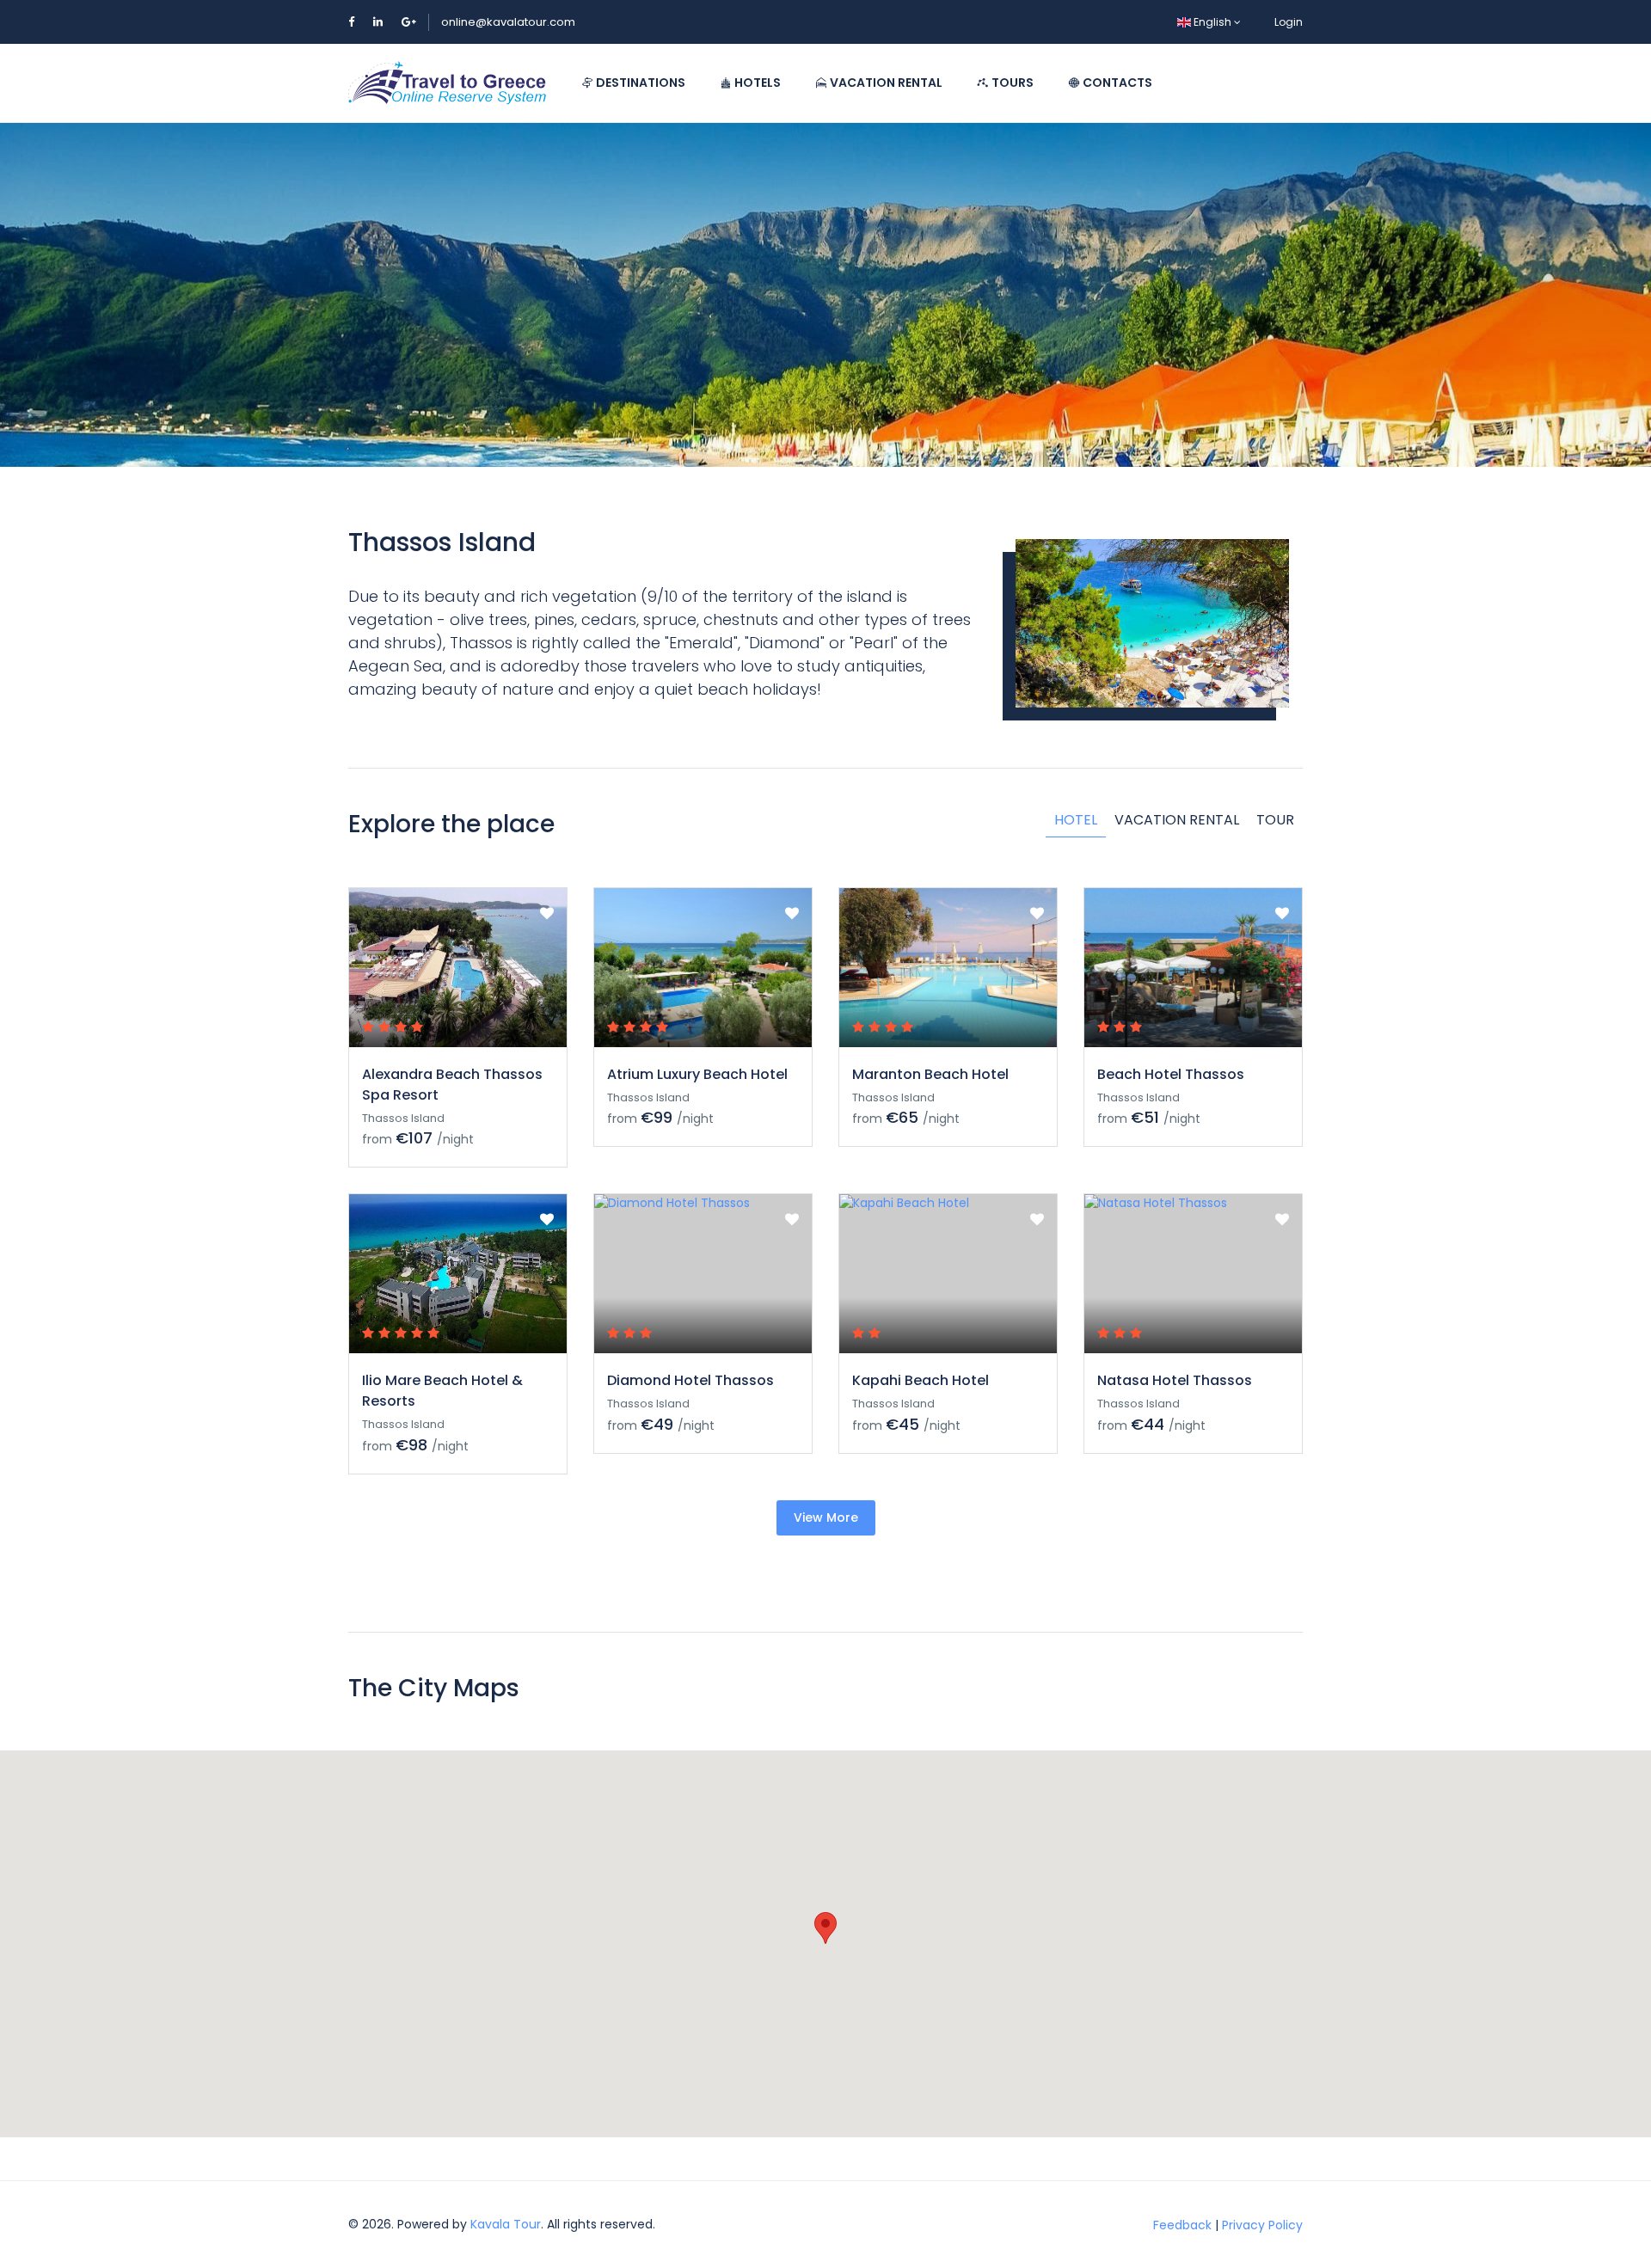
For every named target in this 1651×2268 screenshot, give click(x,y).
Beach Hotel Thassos (1171, 1074)
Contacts (1116, 83)
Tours (1011, 83)
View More (826, 1517)
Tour (1275, 820)
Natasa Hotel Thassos (1175, 1380)
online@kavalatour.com (508, 22)
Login (1289, 22)
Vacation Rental (885, 83)
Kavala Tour (506, 2224)
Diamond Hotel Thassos (690, 1380)
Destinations (639, 83)
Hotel (1076, 820)
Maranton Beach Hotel (930, 1074)
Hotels (756, 83)
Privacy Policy (1262, 2224)
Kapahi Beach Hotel (921, 1380)
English (1212, 22)
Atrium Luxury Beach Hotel (697, 1074)
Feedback (1182, 2224)
